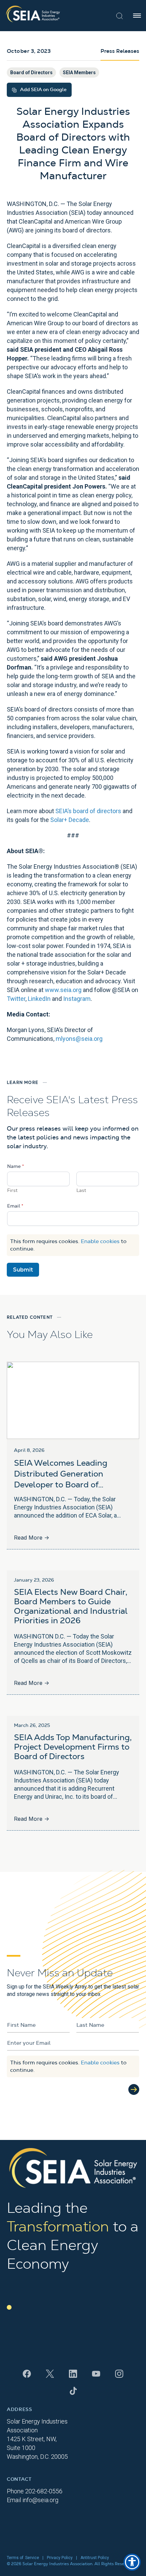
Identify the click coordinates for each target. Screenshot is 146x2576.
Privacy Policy (60, 2558)
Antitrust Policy (95, 2558)
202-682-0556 (44, 2491)
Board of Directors (31, 73)
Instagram (77, 999)
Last (81, 1191)
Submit (23, 1270)
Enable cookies (100, 1241)
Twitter (16, 999)
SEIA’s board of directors (88, 811)
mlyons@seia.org (79, 1039)
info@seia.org (40, 2500)
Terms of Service (23, 2558)
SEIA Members (79, 73)
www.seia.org (63, 990)
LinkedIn (39, 999)
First (12, 1191)
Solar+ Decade (70, 820)
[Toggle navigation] (137, 16)
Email (15, 1206)
